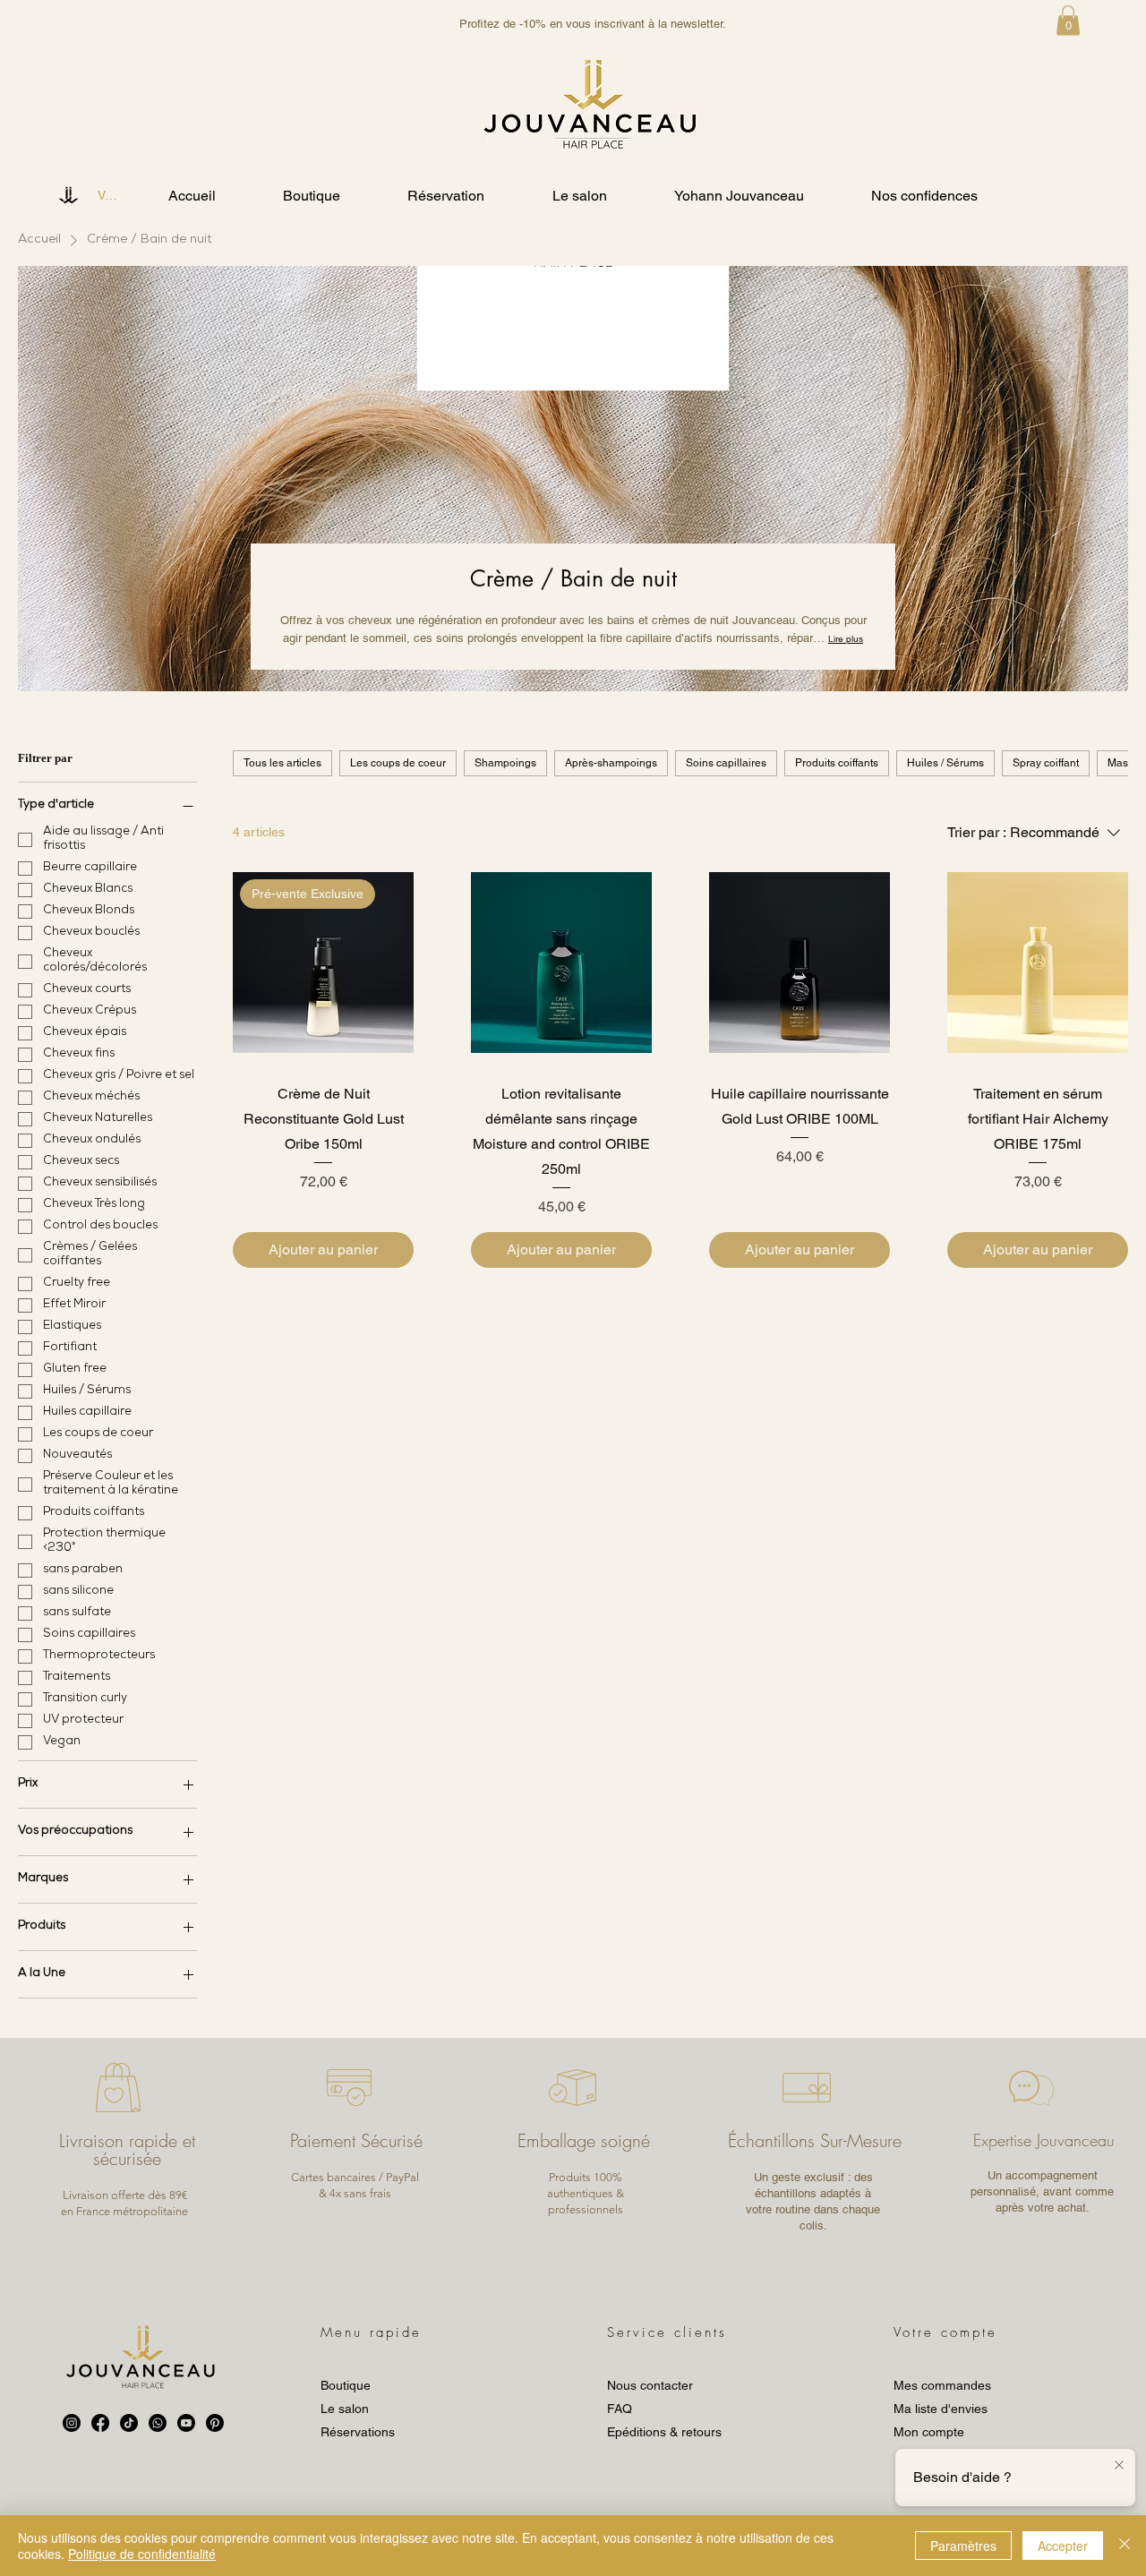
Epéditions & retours (664, 2432)
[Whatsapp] (158, 2423)
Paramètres (963, 2546)
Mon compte (929, 2432)
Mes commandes (942, 2385)
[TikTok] (129, 2423)
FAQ (620, 2409)
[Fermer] (1125, 2546)
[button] (1068, 20)
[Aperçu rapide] (561, 963)
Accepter (1063, 2546)
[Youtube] (186, 2423)
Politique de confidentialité (142, 2554)
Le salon (345, 2409)
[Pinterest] (215, 2423)
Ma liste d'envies (941, 2409)
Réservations (358, 2432)
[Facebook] (100, 2423)
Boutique (346, 2385)
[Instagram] (72, 2423)
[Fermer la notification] (1119, 2466)
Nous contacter (650, 2385)
